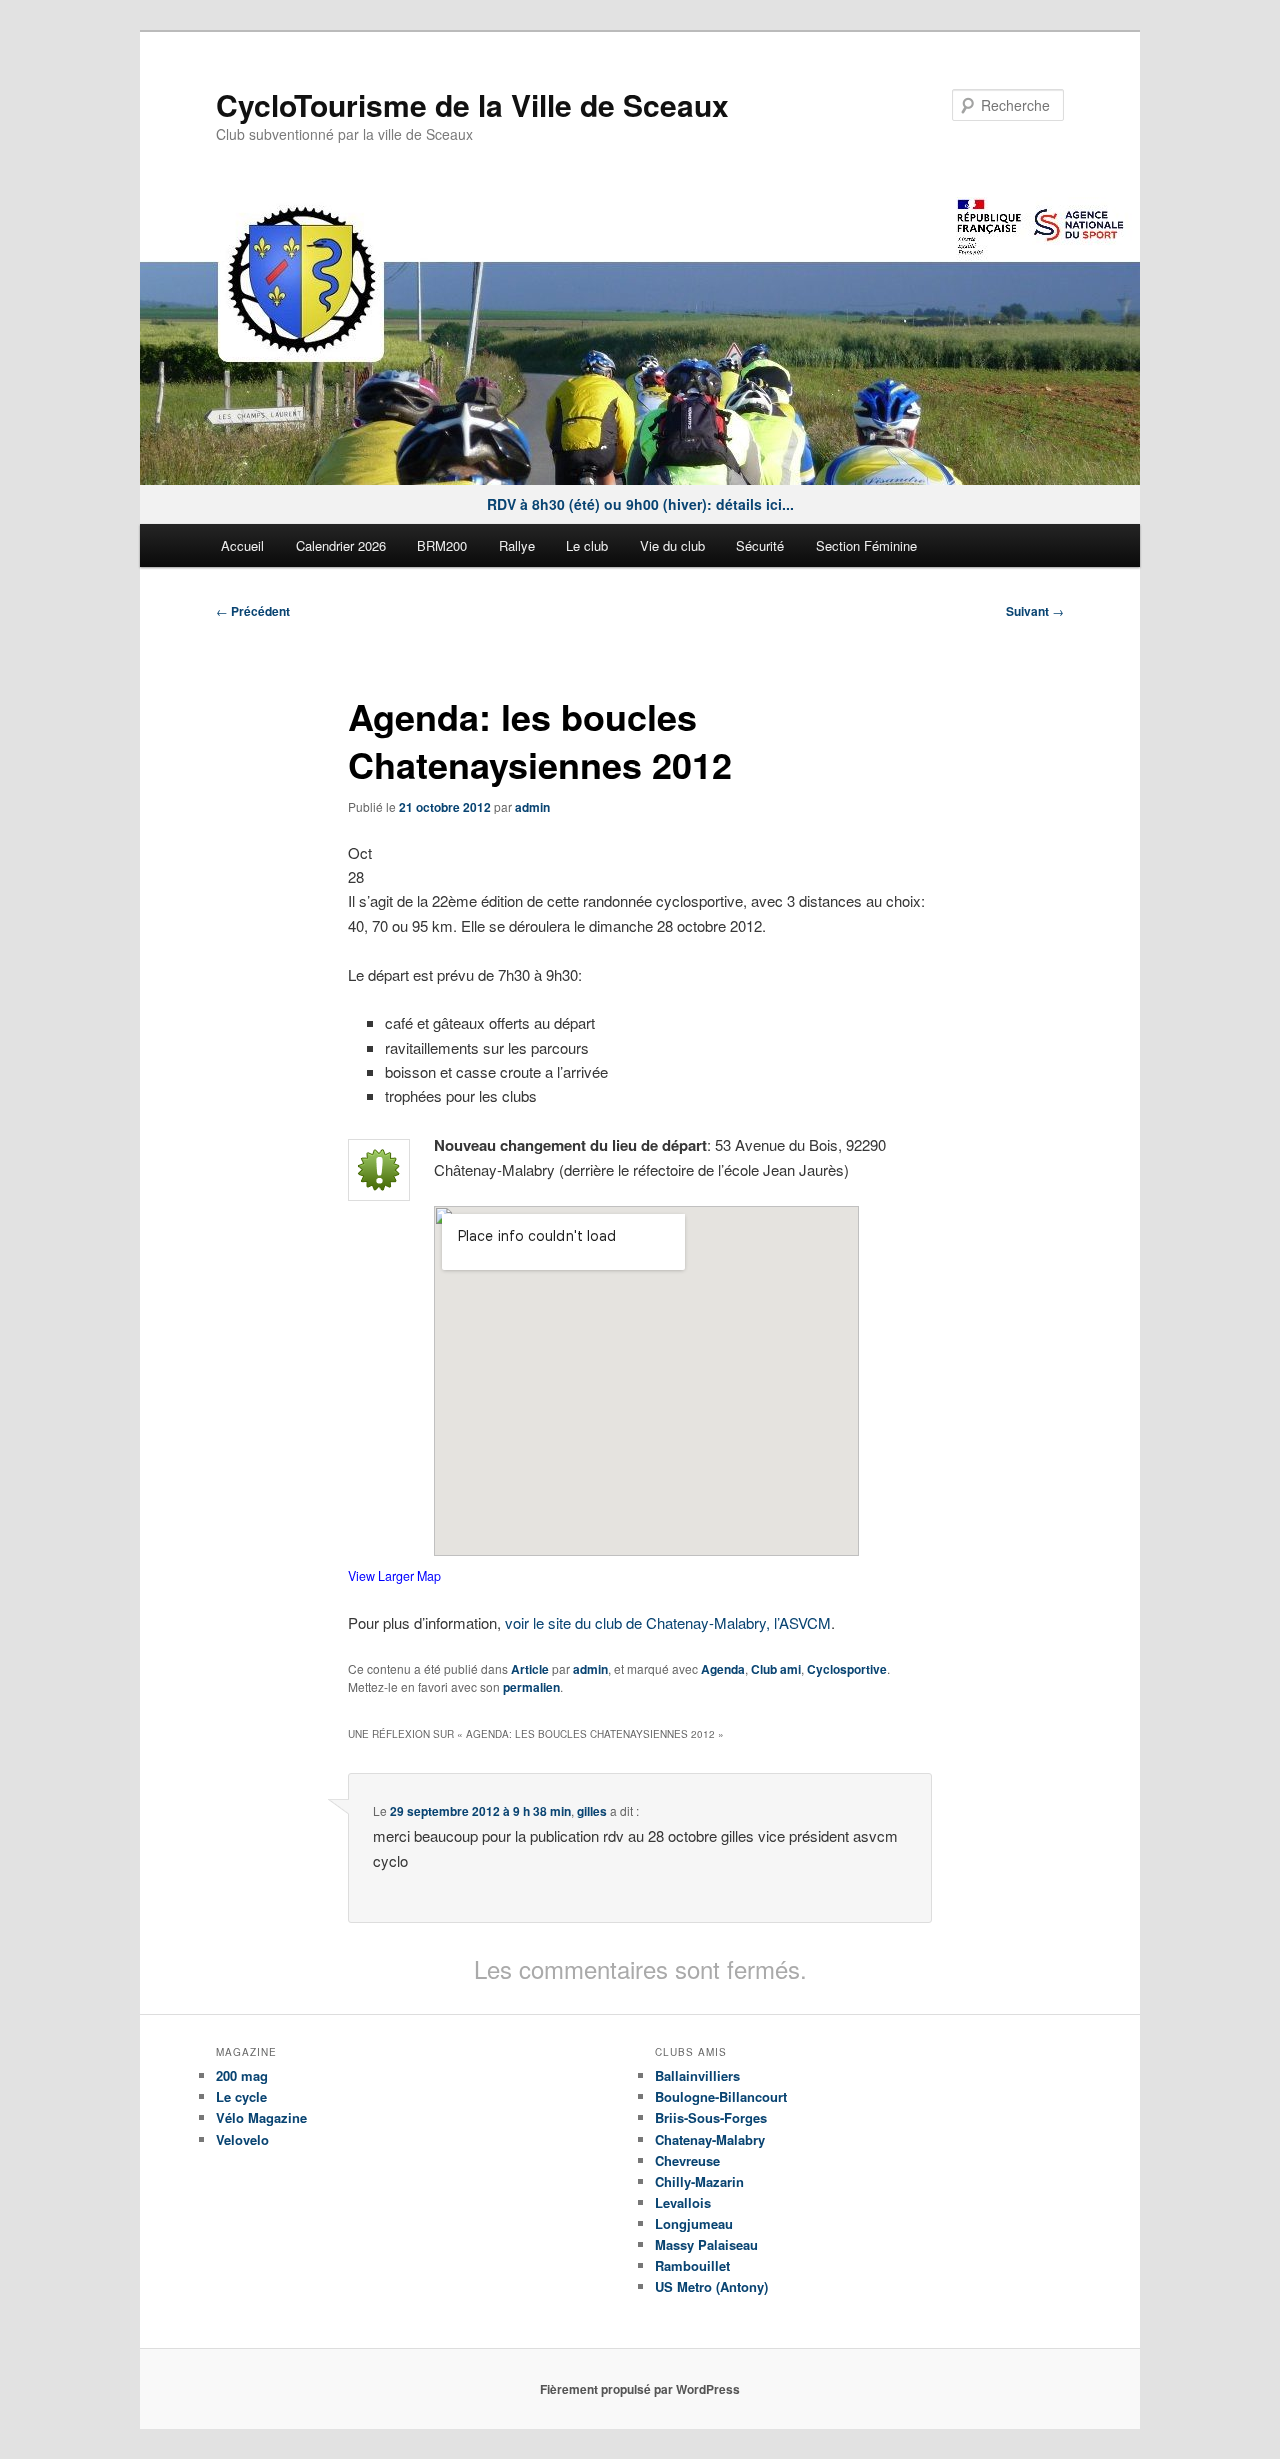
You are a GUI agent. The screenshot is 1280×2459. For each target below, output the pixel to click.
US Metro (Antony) (711, 2286)
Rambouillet (692, 2265)
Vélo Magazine (261, 2117)
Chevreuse (687, 2160)
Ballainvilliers (697, 2075)
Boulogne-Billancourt (721, 2096)
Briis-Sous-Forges (711, 2117)
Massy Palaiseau (706, 2244)
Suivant (1035, 611)
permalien (531, 1687)
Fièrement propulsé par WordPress (640, 2389)
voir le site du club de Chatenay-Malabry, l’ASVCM (668, 1622)
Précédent (253, 611)
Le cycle (241, 2096)
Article (530, 1669)
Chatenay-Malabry (710, 2139)
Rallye (517, 545)
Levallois (683, 2202)
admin (532, 807)
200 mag (242, 2075)
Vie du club (672, 545)
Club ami (776, 1669)
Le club (587, 545)
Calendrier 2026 (341, 545)
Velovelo (242, 2139)
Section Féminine (866, 545)
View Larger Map (394, 1576)
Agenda (723, 1669)
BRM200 (442, 545)
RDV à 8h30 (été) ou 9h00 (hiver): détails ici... (640, 504)
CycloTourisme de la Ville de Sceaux (472, 104)
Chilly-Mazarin (699, 2181)
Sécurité (760, 545)
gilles (592, 1811)
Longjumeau (694, 2223)
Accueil (242, 545)
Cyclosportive (847, 1669)
